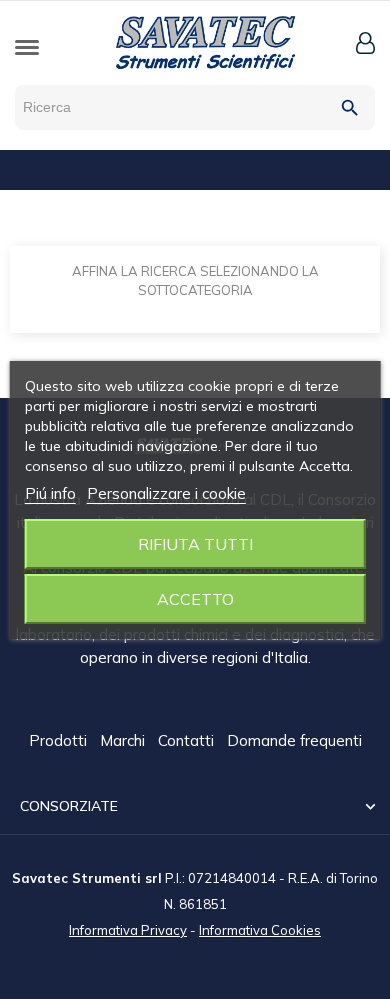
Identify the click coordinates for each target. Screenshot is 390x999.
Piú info (50, 493)
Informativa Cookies (260, 930)
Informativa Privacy (128, 930)
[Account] (365, 43)
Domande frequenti (294, 740)
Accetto (195, 599)
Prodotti (60, 740)
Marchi (124, 740)
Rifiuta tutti (195, 544)
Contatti (188, 740)
